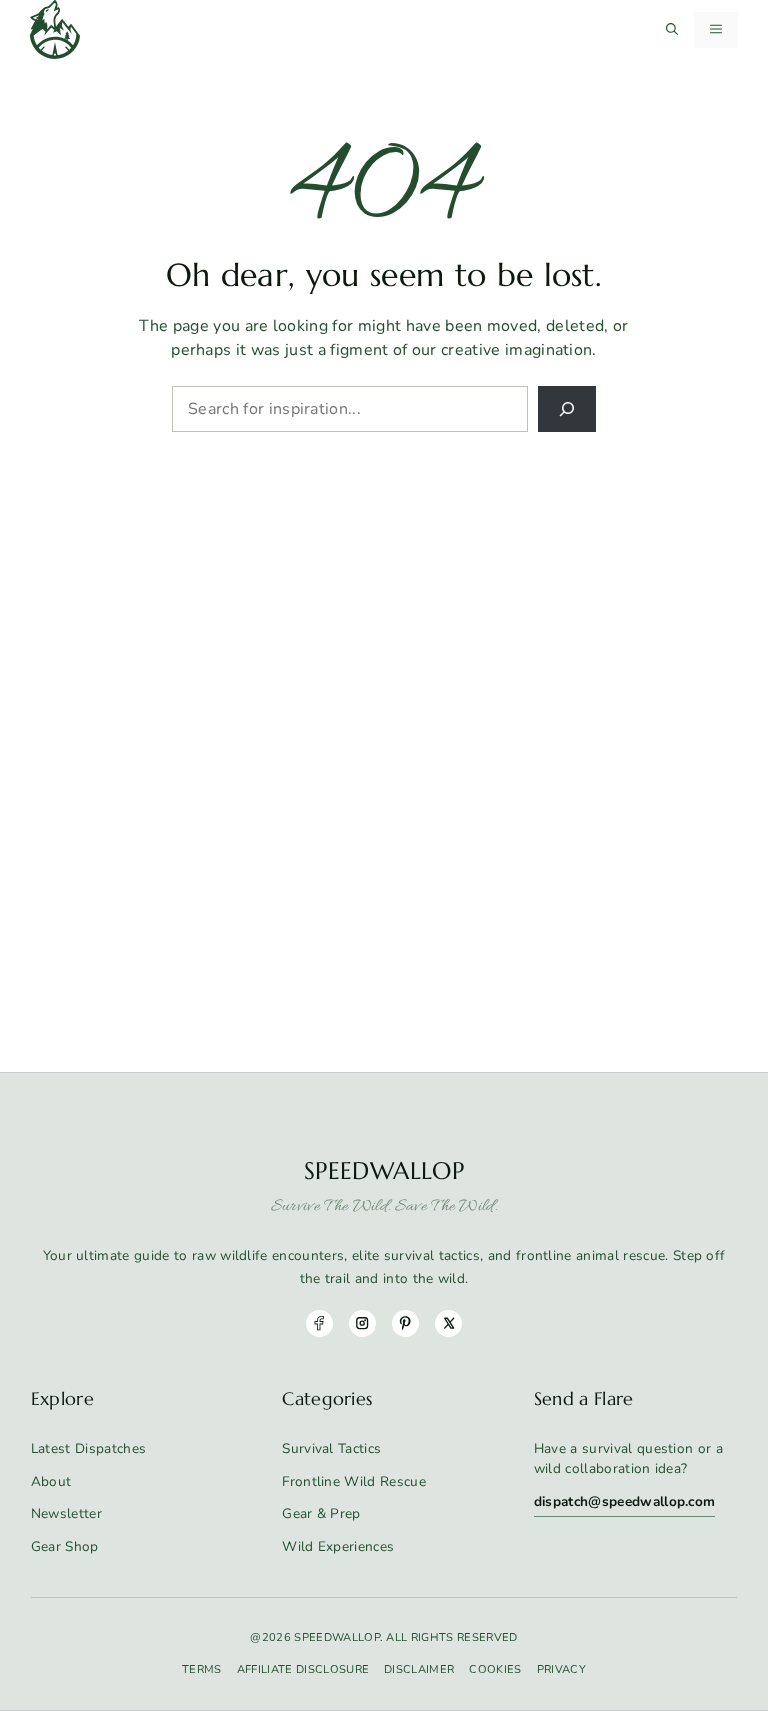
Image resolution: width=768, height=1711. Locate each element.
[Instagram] (362, 1323)
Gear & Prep (321, 1513)
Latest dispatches (88, 1448)
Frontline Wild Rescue (354, 1481)
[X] (448, 1323)
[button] (672, 30)
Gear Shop (65, 1546)
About (51, 1481)
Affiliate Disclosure (303, 1669)
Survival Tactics (331, 1448)
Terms (202, 1669)
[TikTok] (405, 1323)
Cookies (495, 1669)
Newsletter (66, 1513)
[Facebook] (319, 1323)
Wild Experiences (338, 1546)
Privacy (561, 1669)
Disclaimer (419, 1669)
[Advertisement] (384, 582)
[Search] (567, 409)
